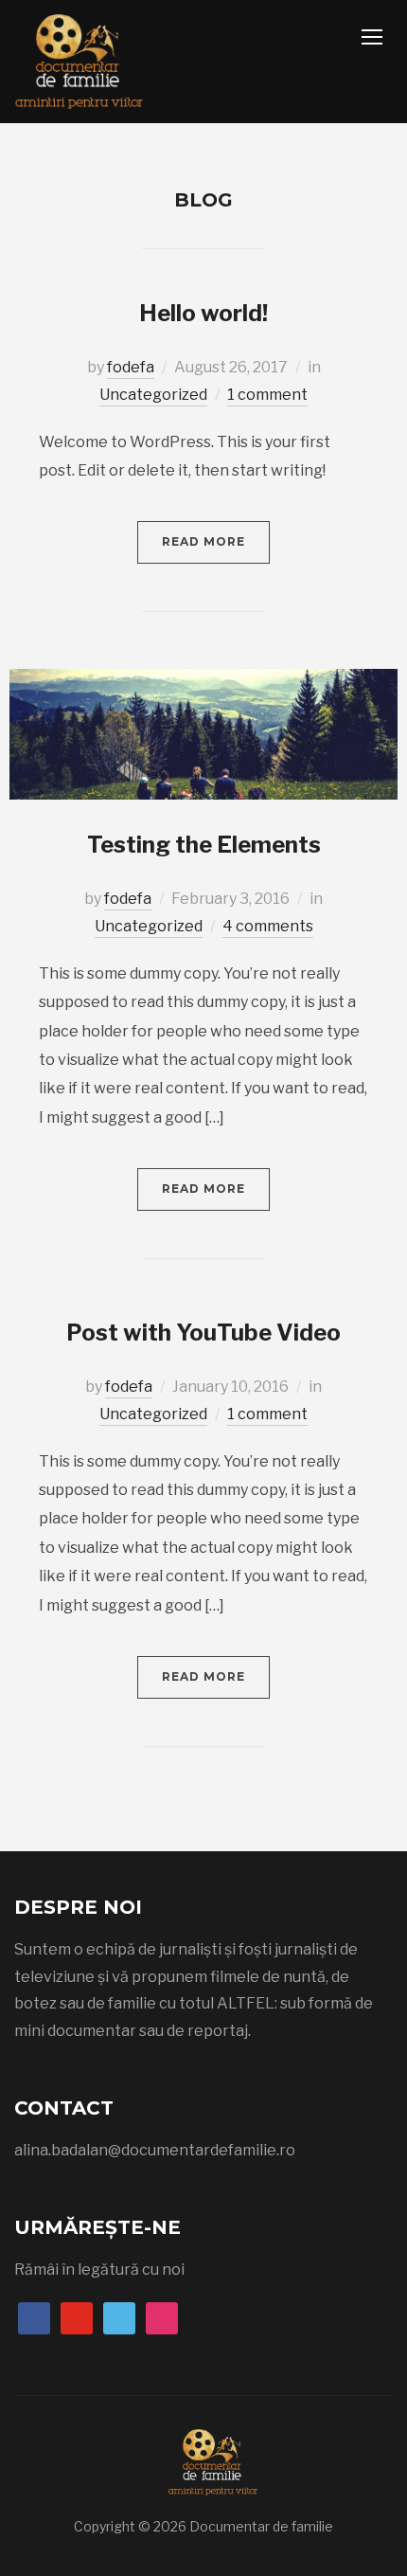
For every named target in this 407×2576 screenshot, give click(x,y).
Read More (203, 541)
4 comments (268, 926)
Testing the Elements (204, 845)
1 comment (267, 395)
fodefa (131, 367)
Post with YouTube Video (203, 1333)
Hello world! (203, 313)
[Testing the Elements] (203, 733)
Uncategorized (153, 395)
